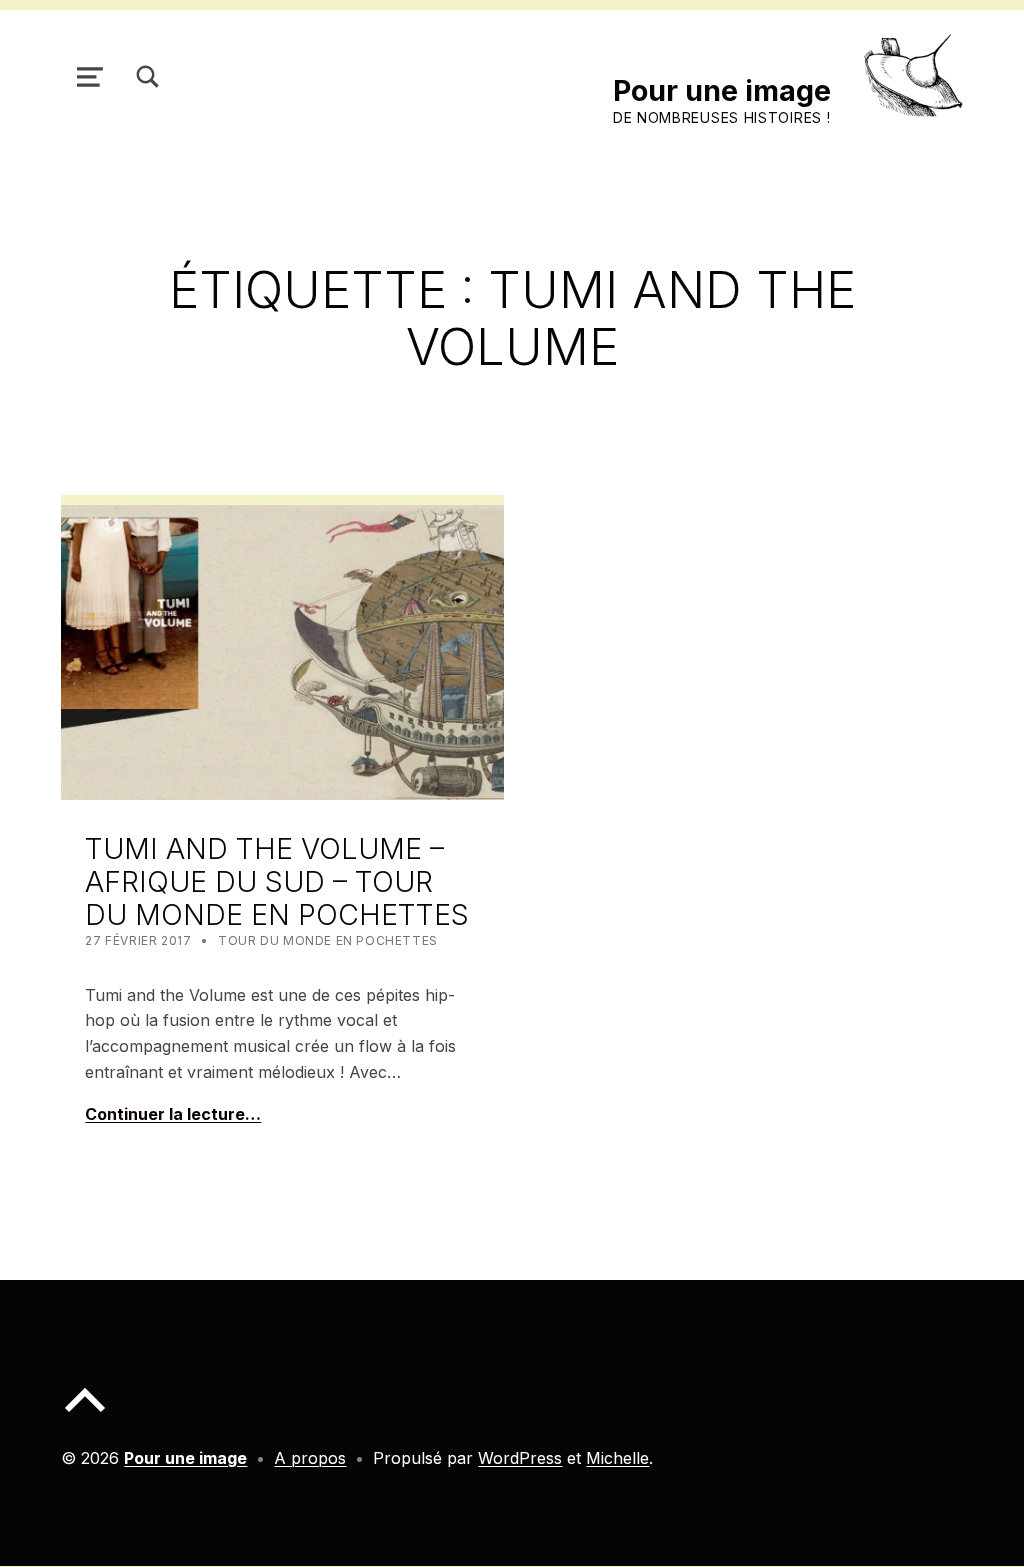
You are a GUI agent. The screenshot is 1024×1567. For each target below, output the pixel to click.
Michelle (617, 1458)
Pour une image (722, 90)
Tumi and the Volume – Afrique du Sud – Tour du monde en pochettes (277, 881)
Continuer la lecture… (173, 1114)
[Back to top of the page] (85, 1416)
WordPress (520, 1458)
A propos (310, 1458)
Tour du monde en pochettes (328, 940)
